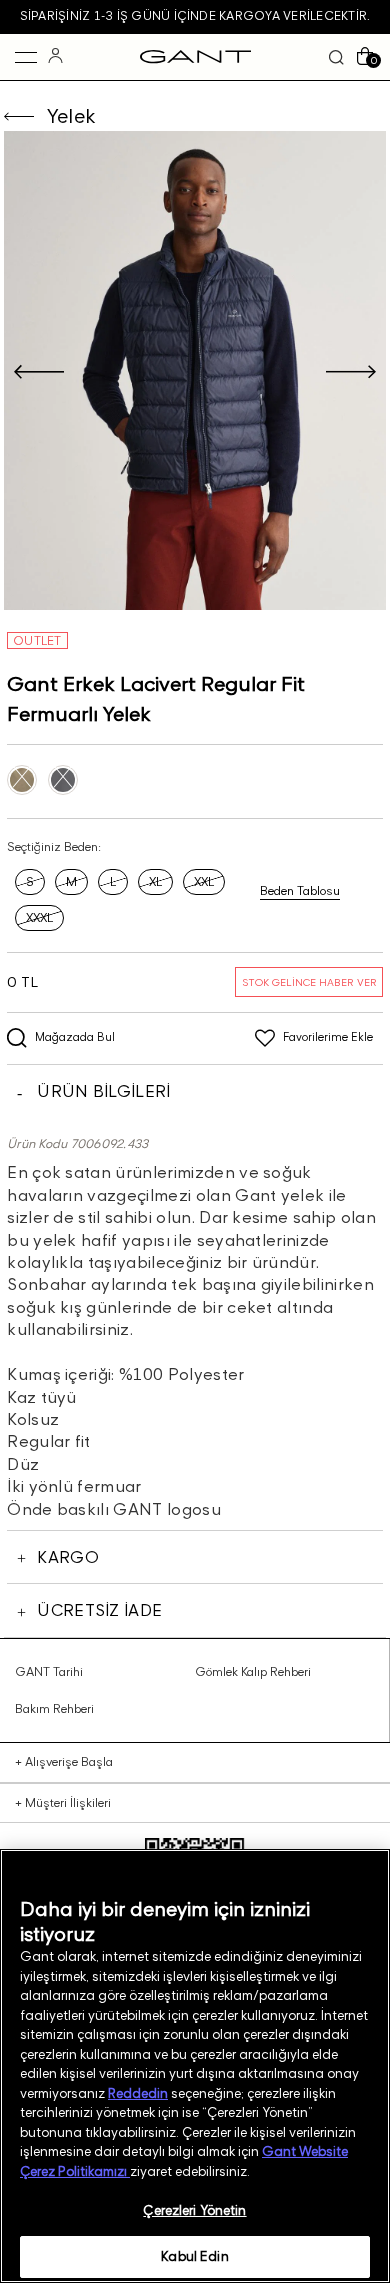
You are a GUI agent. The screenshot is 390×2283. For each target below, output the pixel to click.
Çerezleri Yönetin (194, 2210)
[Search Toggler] (336, 57)
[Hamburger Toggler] (26, 57)
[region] (195, 2066)
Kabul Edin (194, 2256)
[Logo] (195, 57)
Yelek (72, 116)
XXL (204, 881)
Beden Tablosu (300, 891)
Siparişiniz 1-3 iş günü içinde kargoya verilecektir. (195, 15)
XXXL (39, 917)
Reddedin (138, 2093)
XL (155, 881)
